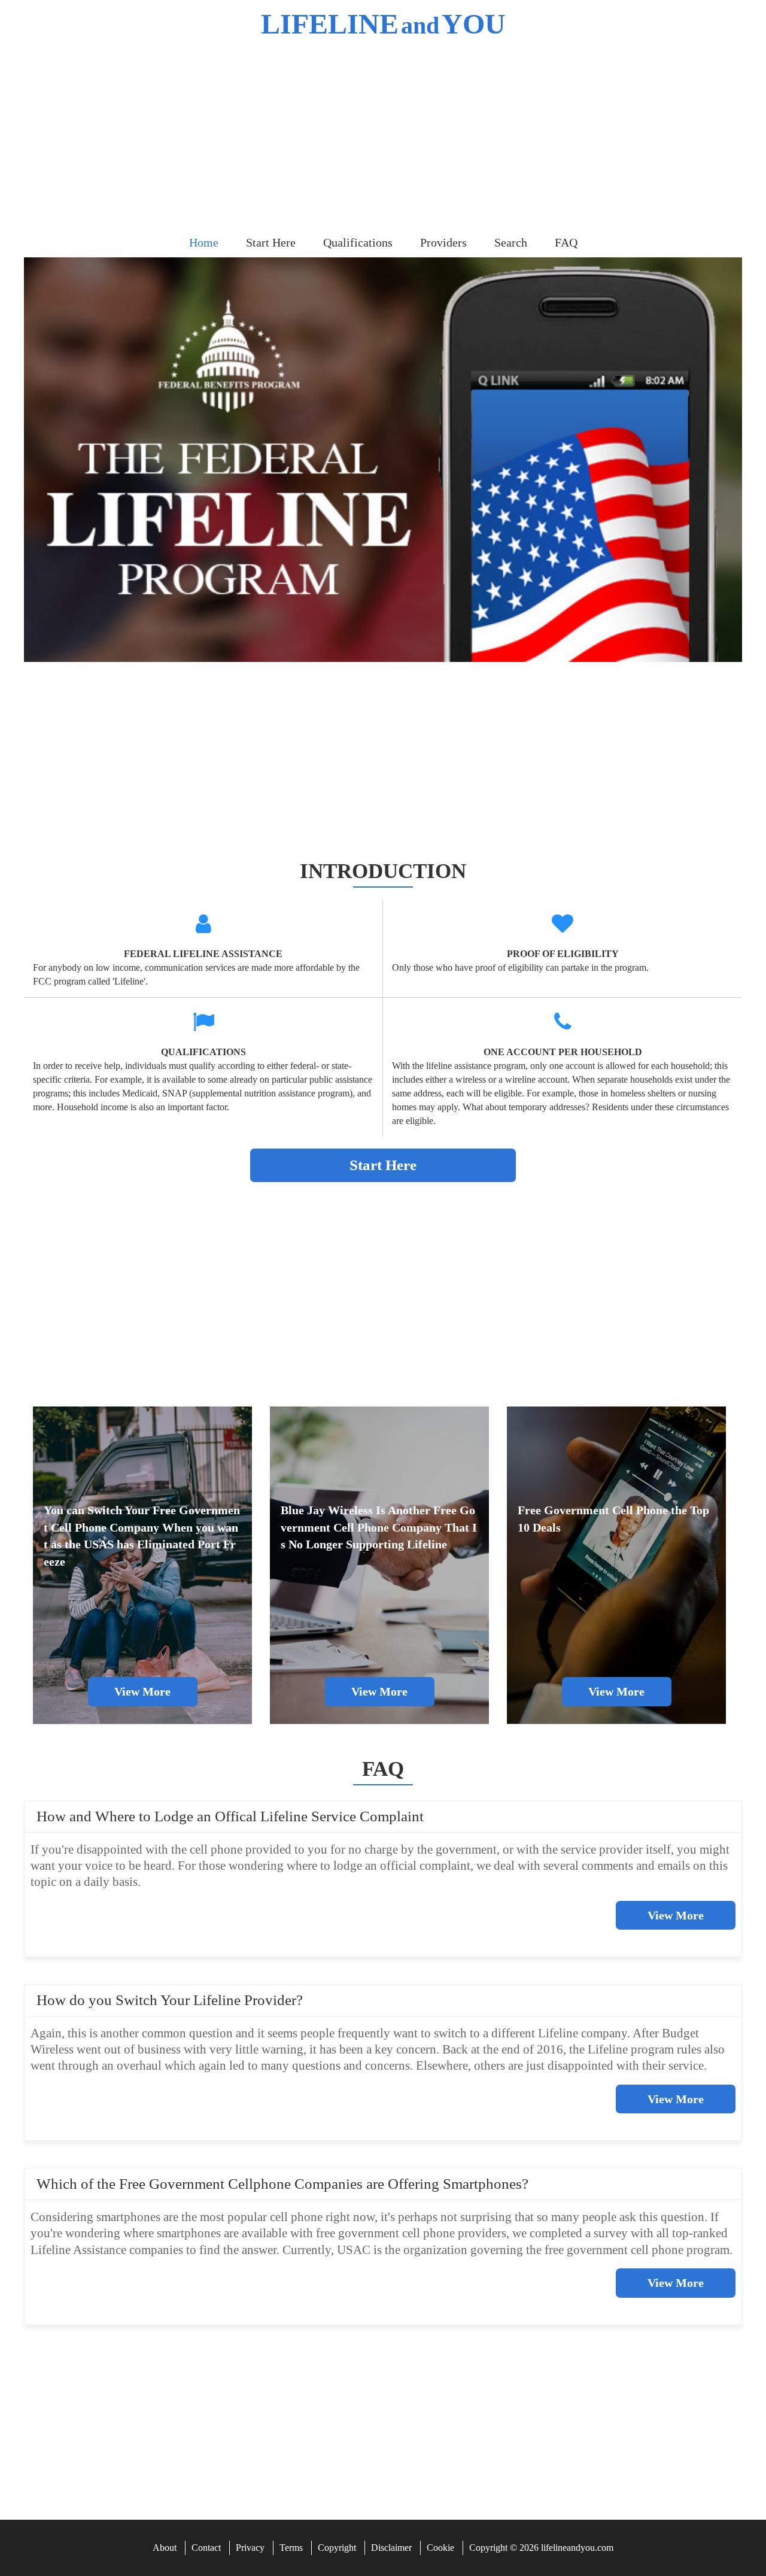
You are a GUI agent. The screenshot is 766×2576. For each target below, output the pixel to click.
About (165, 2548)
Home (204, 242)
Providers (443, 242)
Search (511, 242)
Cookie (440, 2548)
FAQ (566, 242)
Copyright (337, 2548)
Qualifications (358, 242)
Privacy (250, 2548)
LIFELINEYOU (383, 24)
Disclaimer (391, 2548)
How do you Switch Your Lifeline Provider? (170, 2000)
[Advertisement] (383, 138)
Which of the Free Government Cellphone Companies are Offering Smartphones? (282, 2184)
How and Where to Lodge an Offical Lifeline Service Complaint (230, 1816)
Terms (291, 2548)
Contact (206, 2548)
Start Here (271, 242)
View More (676, 1915)
